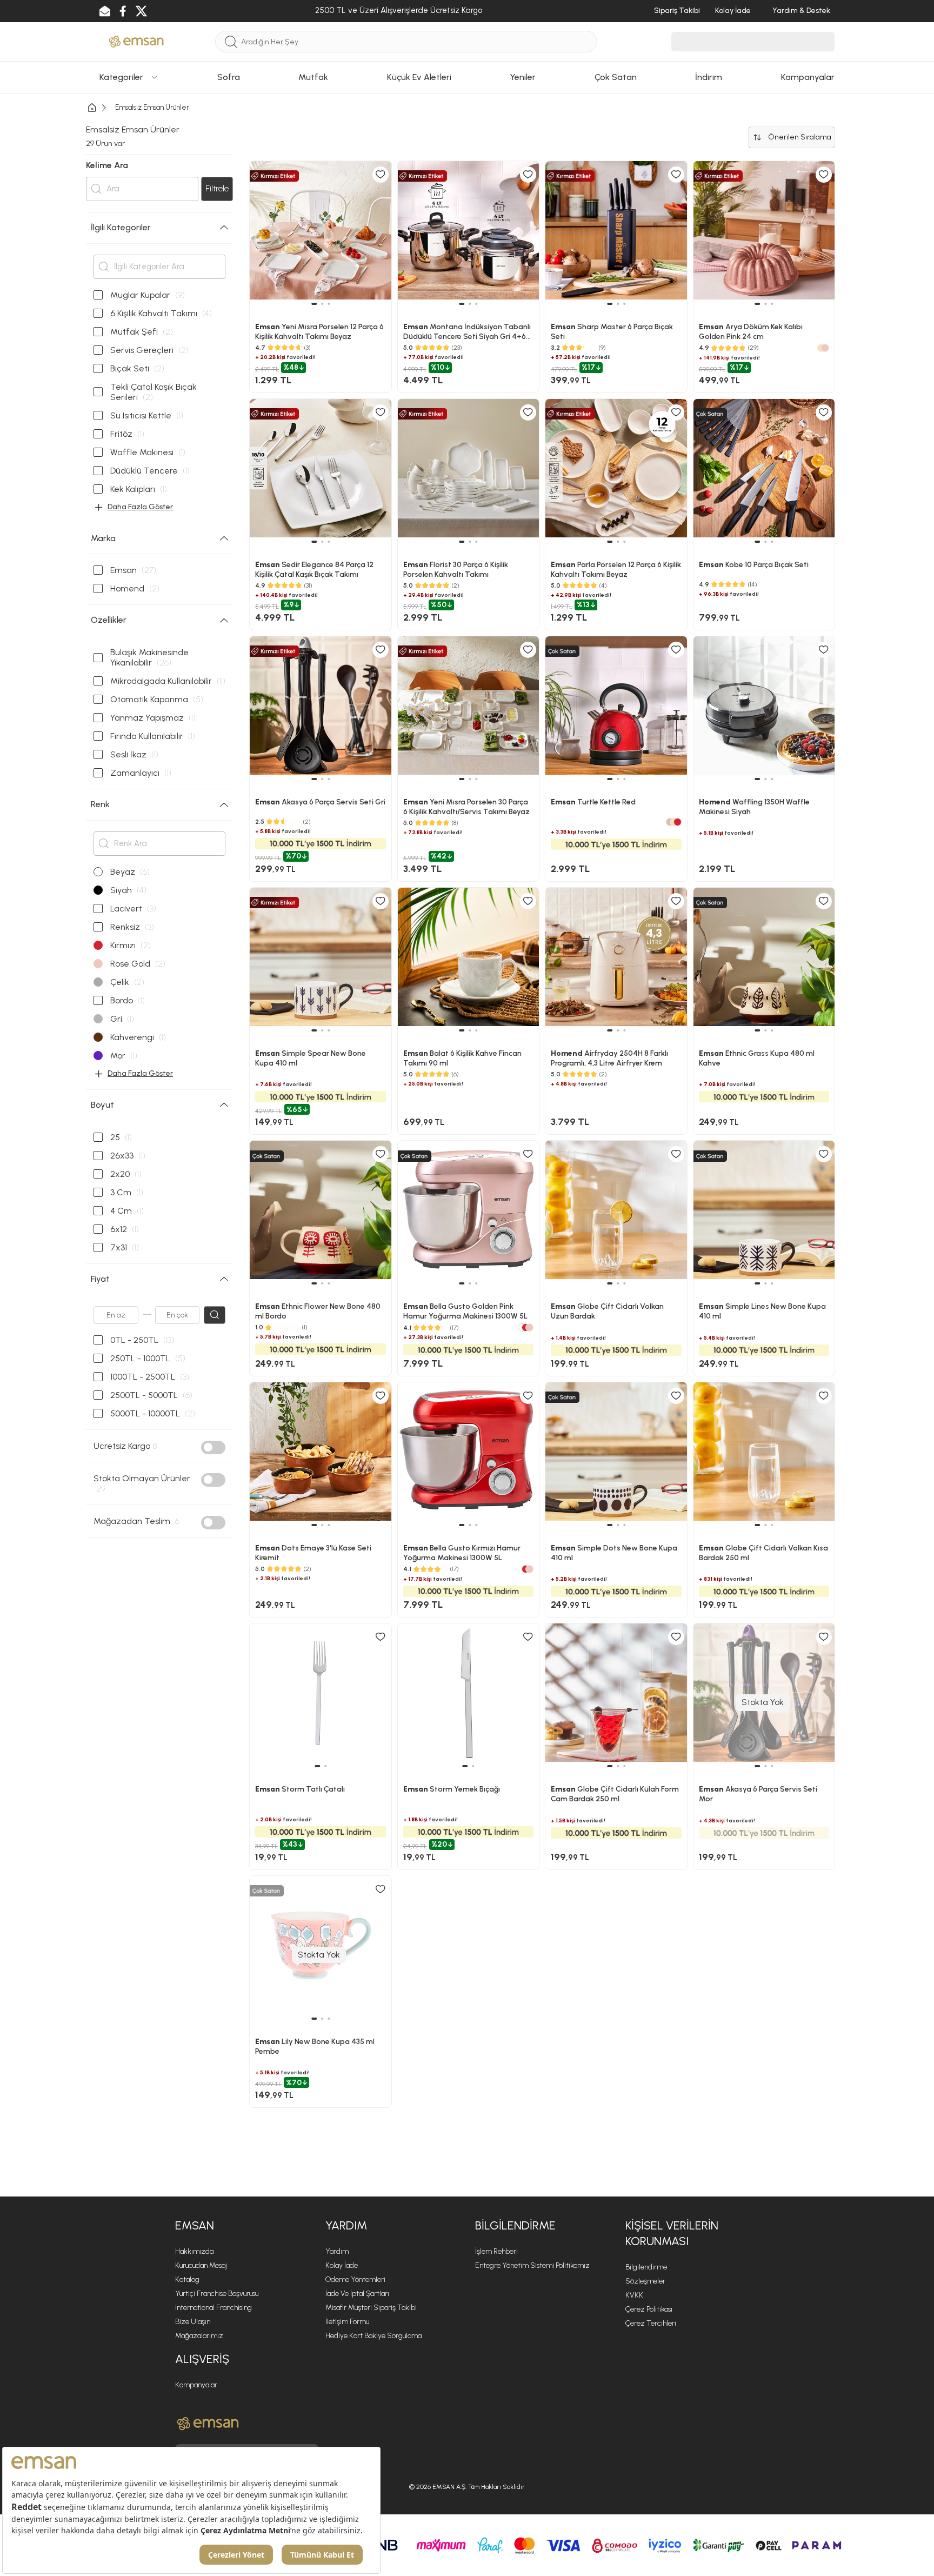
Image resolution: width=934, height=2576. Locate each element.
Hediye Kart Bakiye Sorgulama (373, 2336)
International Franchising (214, 2308)
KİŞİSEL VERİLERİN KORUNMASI (672, 2233)
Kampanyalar (196, 2385)
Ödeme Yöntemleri (355, 2279)
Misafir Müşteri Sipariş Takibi (371, 2308)
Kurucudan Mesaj (201, 2265)
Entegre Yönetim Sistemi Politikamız (532, 2265)
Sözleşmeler (645, 2281)
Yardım (337, 2251)
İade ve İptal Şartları (357, 2294)
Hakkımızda (194, 2251)
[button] (317, 1766)
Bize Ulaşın (193, 2322)
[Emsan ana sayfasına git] (208, 2424)
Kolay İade (342, 2265)
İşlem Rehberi (496, 2251)
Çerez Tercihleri (651, 2323)
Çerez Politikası (649, 2309)
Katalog (187, 2279)
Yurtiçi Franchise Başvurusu (217, 2294)
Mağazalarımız (199, 2336)
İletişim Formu (347, 2322)
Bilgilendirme (646, 2267)
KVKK (634, 2295)
